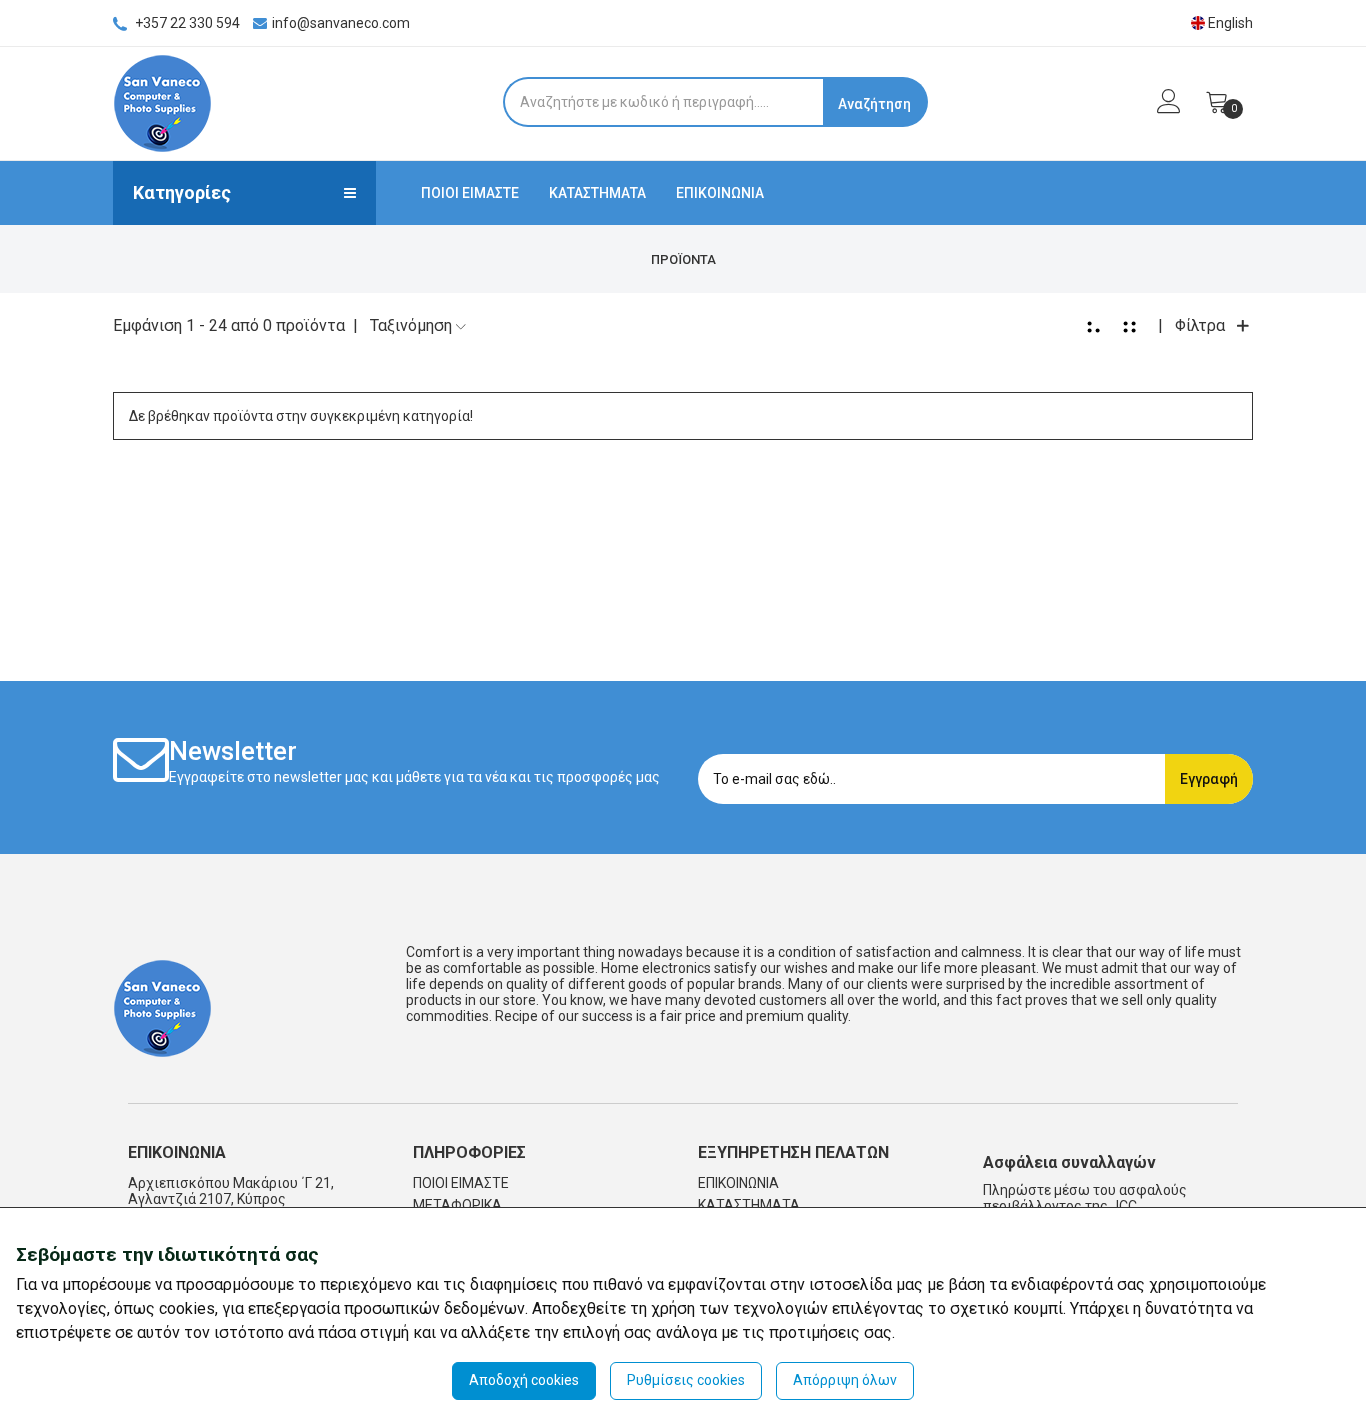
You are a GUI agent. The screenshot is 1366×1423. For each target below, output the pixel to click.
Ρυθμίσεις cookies (686, 1380)
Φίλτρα (1200, 325)
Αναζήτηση (874, 104)
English (1229, 23)
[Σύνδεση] (1159, 106)
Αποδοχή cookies (524, 1380)
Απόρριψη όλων (845, 1380)
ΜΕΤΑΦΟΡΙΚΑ (457, 1205)
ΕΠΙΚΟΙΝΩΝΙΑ (720, 193)
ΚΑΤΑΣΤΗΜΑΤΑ (597, 193)
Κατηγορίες (182, 192)
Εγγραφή (1209, 779)
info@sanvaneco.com (341, 23)
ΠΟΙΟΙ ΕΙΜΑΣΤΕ (470, 193)
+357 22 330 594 (186, 23)
